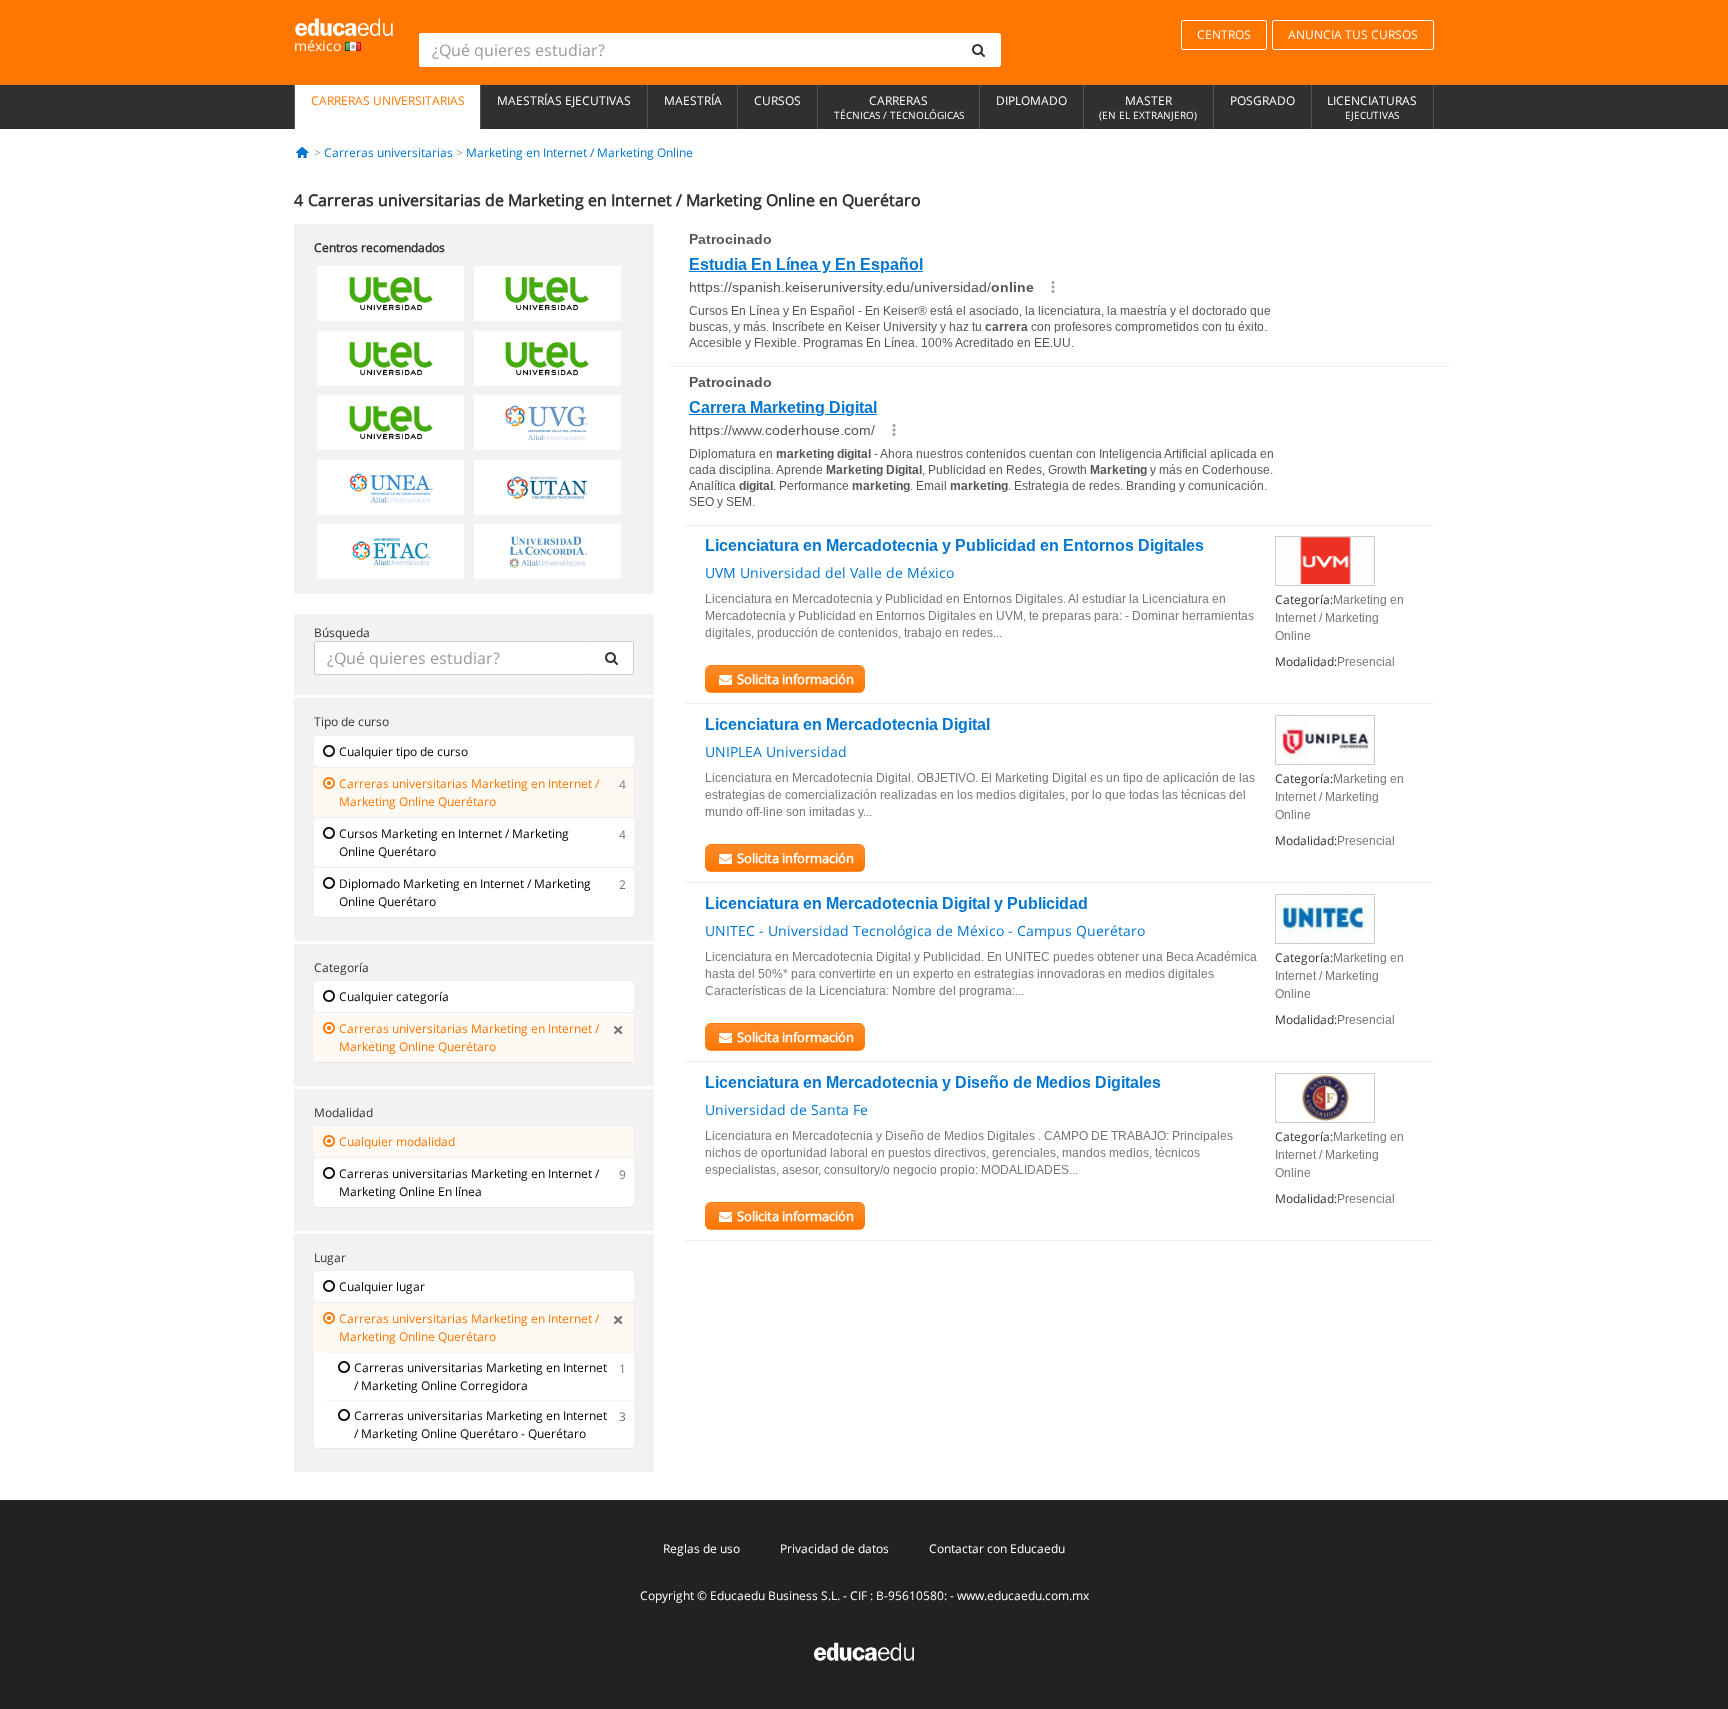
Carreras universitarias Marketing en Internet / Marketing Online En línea (469, 1182)
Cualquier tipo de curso (403, 751)
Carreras (899, 107)
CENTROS (1224, 34)
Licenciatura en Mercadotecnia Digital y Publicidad (896, 903)
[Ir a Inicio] (302, 152)
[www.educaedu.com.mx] (864, 1650)
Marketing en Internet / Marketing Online (579, 152)
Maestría (693, 100)
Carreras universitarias (388, 100)
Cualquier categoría (394, 996)
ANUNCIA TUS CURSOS (1353, 34)
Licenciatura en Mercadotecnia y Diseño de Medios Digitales (933, 1082)
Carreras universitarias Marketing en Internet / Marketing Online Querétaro (469, 792)
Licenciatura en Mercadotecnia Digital (847, 724)
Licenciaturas (1372, 107)
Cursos (777, 100)
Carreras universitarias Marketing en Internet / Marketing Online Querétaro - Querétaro (480, 1424)
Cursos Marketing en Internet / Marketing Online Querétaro (454, 842)
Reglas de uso (701, 1548)
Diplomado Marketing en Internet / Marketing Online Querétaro (465, 892)
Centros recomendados (379, 247)
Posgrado (1262, 100)
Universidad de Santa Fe (786, 1109)
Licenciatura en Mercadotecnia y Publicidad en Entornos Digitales (954, 545)
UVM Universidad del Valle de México (829, 572)
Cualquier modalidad (397, 1141)
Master (1148, 107)
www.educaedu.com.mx (1023, 1595)
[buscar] (979, 50)
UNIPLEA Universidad (776, 751)
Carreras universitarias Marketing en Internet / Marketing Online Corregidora (480, 1376)
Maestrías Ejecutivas (564, 100)
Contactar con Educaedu (997, 1548)
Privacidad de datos (834, 1548)
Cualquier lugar (382, 1286)
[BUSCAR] (611, 658)
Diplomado (1031, 100)
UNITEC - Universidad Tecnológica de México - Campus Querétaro (925, 930)
